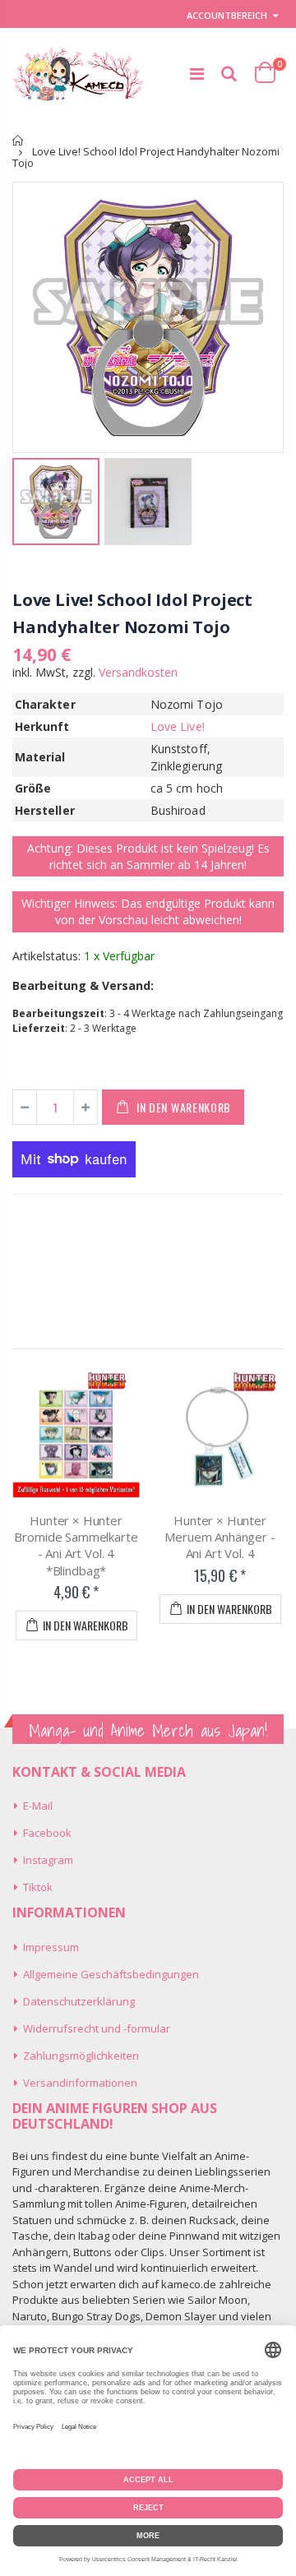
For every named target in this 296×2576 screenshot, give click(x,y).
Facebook (47, 1833)
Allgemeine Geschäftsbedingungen (111, 1974)
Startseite (18, 140)
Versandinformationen (80, 2083)
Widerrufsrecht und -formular (97, 2028)
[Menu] (197, 74)
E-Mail (38, 1806)
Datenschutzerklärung (79, 2001)
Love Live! (178, 726)
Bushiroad (178, 810)
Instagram (48, 1860)
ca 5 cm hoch (187, 788)
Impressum (51, 1947)
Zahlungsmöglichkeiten (81, 2056)
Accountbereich (227, 15)
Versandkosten (138, 672)
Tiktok (38, 1887)
